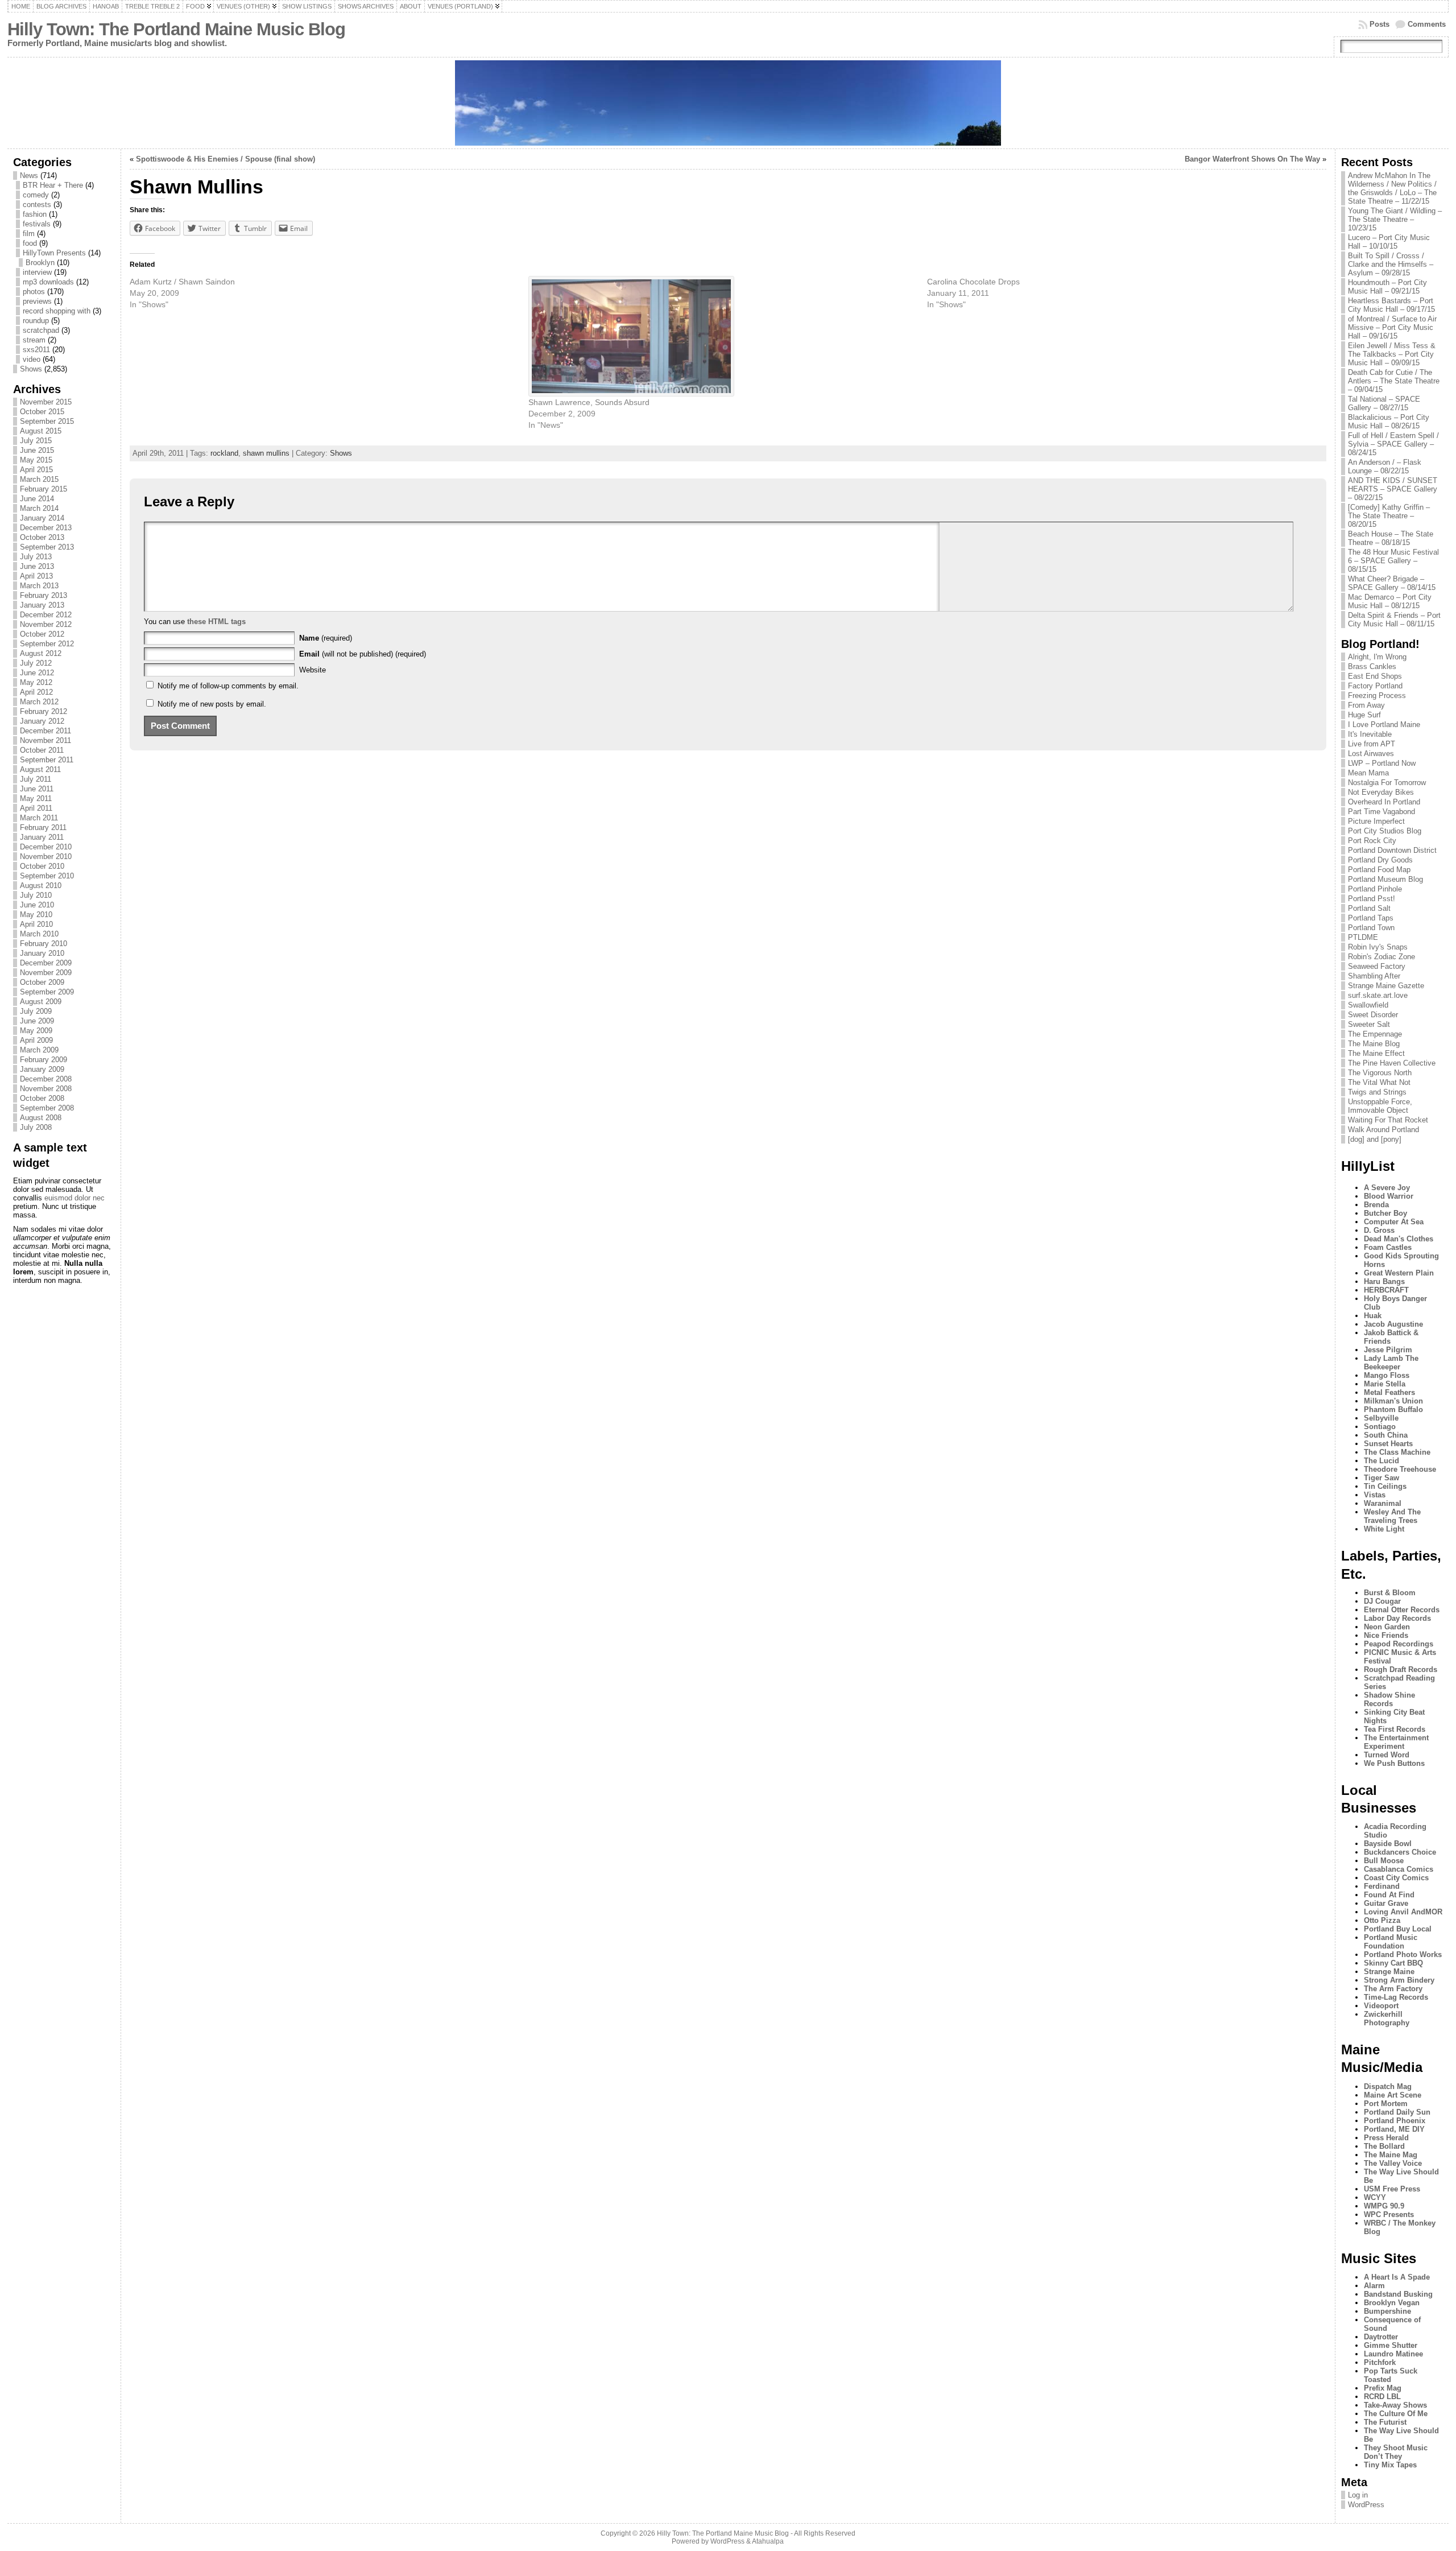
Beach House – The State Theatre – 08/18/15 (1391, 538)
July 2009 (36, 1011)
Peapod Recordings (1399, 1644)
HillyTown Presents (54, 253)
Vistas (1375, 1495)
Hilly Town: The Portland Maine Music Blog (176, 29)
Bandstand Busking (1398, 2294)
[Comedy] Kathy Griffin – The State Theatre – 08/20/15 (1389, 516)
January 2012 (42, 721)
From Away (1366, 705)
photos (34, 292)
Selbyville (1381, 1418)
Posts (1380, 24)
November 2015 (46, 402)
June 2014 (37, 499)
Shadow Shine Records (1389, 1699)
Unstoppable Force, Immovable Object (1380, 1106)
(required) (326, 638)
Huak (1373, 1316)
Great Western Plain (1399, 1273)
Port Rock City (1372, 841)
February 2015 (44, 489)
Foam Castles (1388, 1247)
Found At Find (1389, 1895)
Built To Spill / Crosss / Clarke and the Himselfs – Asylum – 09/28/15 (1391, 264)
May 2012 (36, 682)
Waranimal (1383, 1503)
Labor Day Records (1397, 1618)
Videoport (1381, 2006)
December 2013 (46, 528)
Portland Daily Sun (1397, 2112)
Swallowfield (1368, 1005)
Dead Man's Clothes (1399, 1239)
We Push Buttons (1394, 1763)
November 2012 (46, 624)
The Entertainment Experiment (1396, 1742)
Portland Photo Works (1403, 1954)
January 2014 (42, 518)
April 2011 (36, 808)
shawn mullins (266, 453)
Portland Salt (1369, 908)
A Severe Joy (1387, 1188)
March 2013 (39, 586)
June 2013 (37, 566)
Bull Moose (1384, 1861)
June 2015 (37, 450)
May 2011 (36, 798)
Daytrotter (1381, 2337)
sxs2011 (36, 350)
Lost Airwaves (1371, 754)
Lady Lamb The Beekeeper (1391, 1363)
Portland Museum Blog (1385, 879)
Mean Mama (1368, 773)
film (29, 234)
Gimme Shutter (1391, 2345)
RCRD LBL (1382, 2397)
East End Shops (1375, 676)
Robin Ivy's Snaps (1378, 947)
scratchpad (41, 330)
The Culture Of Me (1396, 2414)
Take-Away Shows (1395, 2405)
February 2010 (44, 944)
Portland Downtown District (1392, 850)
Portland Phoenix (1395, 2121)
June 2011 (37, 789)
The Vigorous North (1380, 1073)
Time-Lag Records (1396, 1997)
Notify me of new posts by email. (212, 704)
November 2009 (46, 973)
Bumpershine (1387, 2311)
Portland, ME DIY (1394, 2129)
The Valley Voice (1393, 2163)
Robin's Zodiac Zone (1381, 957)
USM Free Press (1392, 2189)
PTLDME (1363, 937)
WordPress (1366, 2505)
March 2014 (39, 508)
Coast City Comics (1396, 1878)
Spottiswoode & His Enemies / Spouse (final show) (226, 159)
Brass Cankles (1372, 666)
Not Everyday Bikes (1381, 792)
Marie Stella (1385, 1384)
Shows (31, 369)
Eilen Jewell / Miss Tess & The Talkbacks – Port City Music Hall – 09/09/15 (1392, 354)
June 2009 (37, 1021)
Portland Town (1371, 928)
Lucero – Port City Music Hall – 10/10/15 (1389, 242)
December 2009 (46, 963)
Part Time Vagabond (1381, 812)
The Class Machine (1397, 1452)
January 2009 (42, 1069)
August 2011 (40, 769)
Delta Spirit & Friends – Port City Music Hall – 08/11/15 (1394, 620)
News (29, 176)
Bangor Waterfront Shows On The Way (1252, 159)
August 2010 (41, 886)
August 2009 (41, 1002)
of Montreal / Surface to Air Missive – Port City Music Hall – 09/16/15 (1392, 327)
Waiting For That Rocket (1388, 1120)
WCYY (1375, 2197)
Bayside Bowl (1388, 1844)
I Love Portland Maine (1384, 725)
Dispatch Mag (1388, 2086)
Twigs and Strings (1377, 1092)
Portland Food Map (1379, 870)
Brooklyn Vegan (1392, 2303)
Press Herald (1386, 2138)
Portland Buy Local (1398, 1929)
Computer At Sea (1394, 1222)
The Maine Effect (1376, 1053)
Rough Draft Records (1401, 1669)
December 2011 (45, 731)
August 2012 (41, 653)
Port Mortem (1386, 2104)
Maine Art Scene (1393, 2095)
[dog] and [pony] (1375, 1139)
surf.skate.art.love (1378, 995)
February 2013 (44, 595)
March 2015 (39, 479)
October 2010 (42, 866)
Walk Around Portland (1383, 1130)
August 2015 (41, 431)
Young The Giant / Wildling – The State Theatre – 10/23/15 (1395, 219)
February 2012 (44, 711)
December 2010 (46, 847)
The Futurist (1385, 2422)
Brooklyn (40, 263)
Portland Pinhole (1375, 889)
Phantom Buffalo (1393, 1409)
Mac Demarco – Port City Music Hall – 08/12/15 (1390, 601)
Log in (1358, 2495)
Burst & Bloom (1390, 1593)
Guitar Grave (1386, 1903)
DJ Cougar (1382, 1601)
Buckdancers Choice (1400, 1852)
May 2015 (36, 460)
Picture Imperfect (1376, 821)
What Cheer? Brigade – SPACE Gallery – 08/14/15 (1392, 583)
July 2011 (36, 779)
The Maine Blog (1374, 1044)
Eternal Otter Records (1402, 1610)
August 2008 (41, 1118)
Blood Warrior (1389, 1196)
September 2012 (47, 644)
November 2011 (45, 740)
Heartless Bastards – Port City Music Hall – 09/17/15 (1391, 305)
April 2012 (36, 692)
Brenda (1376, 1205)
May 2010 (36, 915)
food (30, 243)
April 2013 (36, 576)
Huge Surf (1364, 715)
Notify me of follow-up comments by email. (228, 686)
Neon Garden (1387, 1627)
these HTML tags (216, 622)
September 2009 (47, 992)
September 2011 (47, 760)
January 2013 (42, 605)
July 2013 (36, 557)
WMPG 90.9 (1384, 2206)
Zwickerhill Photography (1387, 2018)
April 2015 (36, 470)
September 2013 (47, 547)
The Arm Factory (1393, 1989)
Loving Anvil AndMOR (1403, 1912)
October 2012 (42, 634)
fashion (35, 214)
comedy (36, 195)
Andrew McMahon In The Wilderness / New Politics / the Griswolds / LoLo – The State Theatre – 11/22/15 (1392, 188)
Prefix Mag (1383, 2388)
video (32, 359)
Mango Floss (1387, 1375)
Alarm (1374, 2286)
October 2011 (42, 750)
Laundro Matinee (1393, 2354)
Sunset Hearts (1388, 1444)
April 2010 (36, 924)
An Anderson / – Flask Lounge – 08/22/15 (1385, 467)
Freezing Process (1377, 695)
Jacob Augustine (1393, 1324)
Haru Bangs (1384, 1281)
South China (1386, 1435)
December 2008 (46, 1079)
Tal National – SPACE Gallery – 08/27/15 (1384, 403)
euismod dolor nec (75, 1198)
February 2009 (44, 1060)
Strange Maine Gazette (1386, 986)
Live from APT (1372, 744)
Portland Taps (1371, 918)
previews (37, 301)
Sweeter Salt (1369, 1024)
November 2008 (46, 1089)
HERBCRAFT (1386, 1290)
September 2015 (47, 421)
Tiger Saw (1381, 1478)
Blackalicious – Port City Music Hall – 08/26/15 (1389, 422)
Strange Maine (1389, 1972)
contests (37, 205)
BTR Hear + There (53, 185)
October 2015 (42, 412)
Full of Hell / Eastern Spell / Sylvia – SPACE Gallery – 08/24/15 (1393, 444)
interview (37, 272)
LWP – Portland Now (1382, 763)
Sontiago (1380, 1427)
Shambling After (1374, 976)
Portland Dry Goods (1380, 860)
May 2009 (36, 1031)
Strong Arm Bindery (1399, 1980)
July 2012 (36, 663)
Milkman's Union (1393, 1401)
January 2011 (42, 837)
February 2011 (43, 827)
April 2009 (36, 1040)
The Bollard (1384, 2146)
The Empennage (1375, 1034)
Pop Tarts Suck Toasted (1391, 2375)
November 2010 (46, 856)
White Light (1384, 1529)
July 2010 (36, 895)
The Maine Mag (1391, 2155)
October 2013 (42, 537)
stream (34, 340)
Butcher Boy (1385, 1213)
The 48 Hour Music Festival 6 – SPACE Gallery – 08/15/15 (1393, 561)
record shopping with (57, 311)
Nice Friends (1386, 1635)
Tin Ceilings (1385, 1486)
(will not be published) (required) (363, 654)
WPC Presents (1389, 2214)
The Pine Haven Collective (1392, 1063)
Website (313, 670)
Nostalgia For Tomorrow (1387, 783)
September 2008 (47, 1108)
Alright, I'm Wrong (1377, 657)
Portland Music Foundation (1391, 1942)
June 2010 (37, 905)
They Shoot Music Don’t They (1396, 2452)
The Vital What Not (1379, 1082)
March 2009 (39, 1050)
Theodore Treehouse (1400, 1469)
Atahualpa (768, 2541)
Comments (1427, 24)
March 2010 (39, 934)
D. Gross (1379, 1230)
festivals (37, 224)
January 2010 (42, 953)
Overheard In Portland (1384, 802)
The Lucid (1381, 1461)
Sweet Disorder (1373, 1015)
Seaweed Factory (1377, 966)
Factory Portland (1375, 686)
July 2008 (36, 1127)
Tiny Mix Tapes (1390, 2465)
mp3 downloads (48, 282)
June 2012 (37, 673)
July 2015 (36, 441)
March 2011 (39, 818)
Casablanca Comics (1399, 1869)
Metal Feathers (1389, 1392)
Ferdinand (1382, 1886)
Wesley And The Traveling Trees (1392, 1516)
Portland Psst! (1372, 899)
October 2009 (42, 982)
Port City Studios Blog (1385, 831)
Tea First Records (1395, 1729)
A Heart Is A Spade (1397, 2277)
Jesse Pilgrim (1388, 1350)
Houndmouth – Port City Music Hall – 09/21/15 (1387, 287)
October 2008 (42, 1098)
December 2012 (46, 615)
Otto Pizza (1382, 1920)
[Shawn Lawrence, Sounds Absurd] (722, 336)
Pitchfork (1380, 2362)
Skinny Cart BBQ (1393, 1963)
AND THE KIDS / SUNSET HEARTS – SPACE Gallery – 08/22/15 (1393, 489)
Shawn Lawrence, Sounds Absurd (589, 402)
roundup (36, 321)
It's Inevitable (1370, 734)
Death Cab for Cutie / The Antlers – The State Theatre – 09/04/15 (1394, 381)
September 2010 (47, 876)
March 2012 (39, 702)
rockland (224, 453)
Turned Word (1387, 1755)
